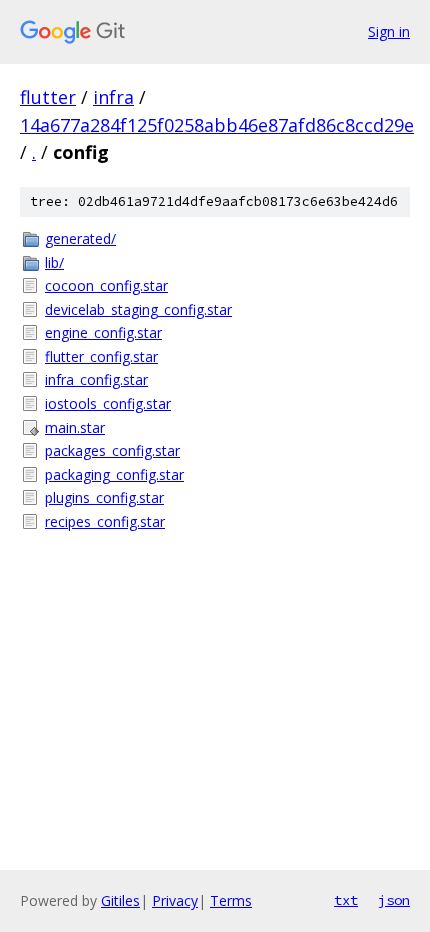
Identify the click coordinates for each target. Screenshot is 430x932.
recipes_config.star (105, 521)
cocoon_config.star (106, 285)
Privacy (175, 900)
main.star (75, 427)
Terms (231, 900)
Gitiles (120, 900)
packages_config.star (112, 450)
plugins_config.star (104, 497)
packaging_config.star (114, 474)
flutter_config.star (101, 356)
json (394, 900)
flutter (48, 97)
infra (113, 97)
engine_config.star (103, 332)
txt (346, 900)
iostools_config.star (108, 403)
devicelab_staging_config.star (138, 309)
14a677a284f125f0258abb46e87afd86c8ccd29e (217, 125)
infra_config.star (96, 379)
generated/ (80, 238)
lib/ (54, 262)
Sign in (389, 31)
